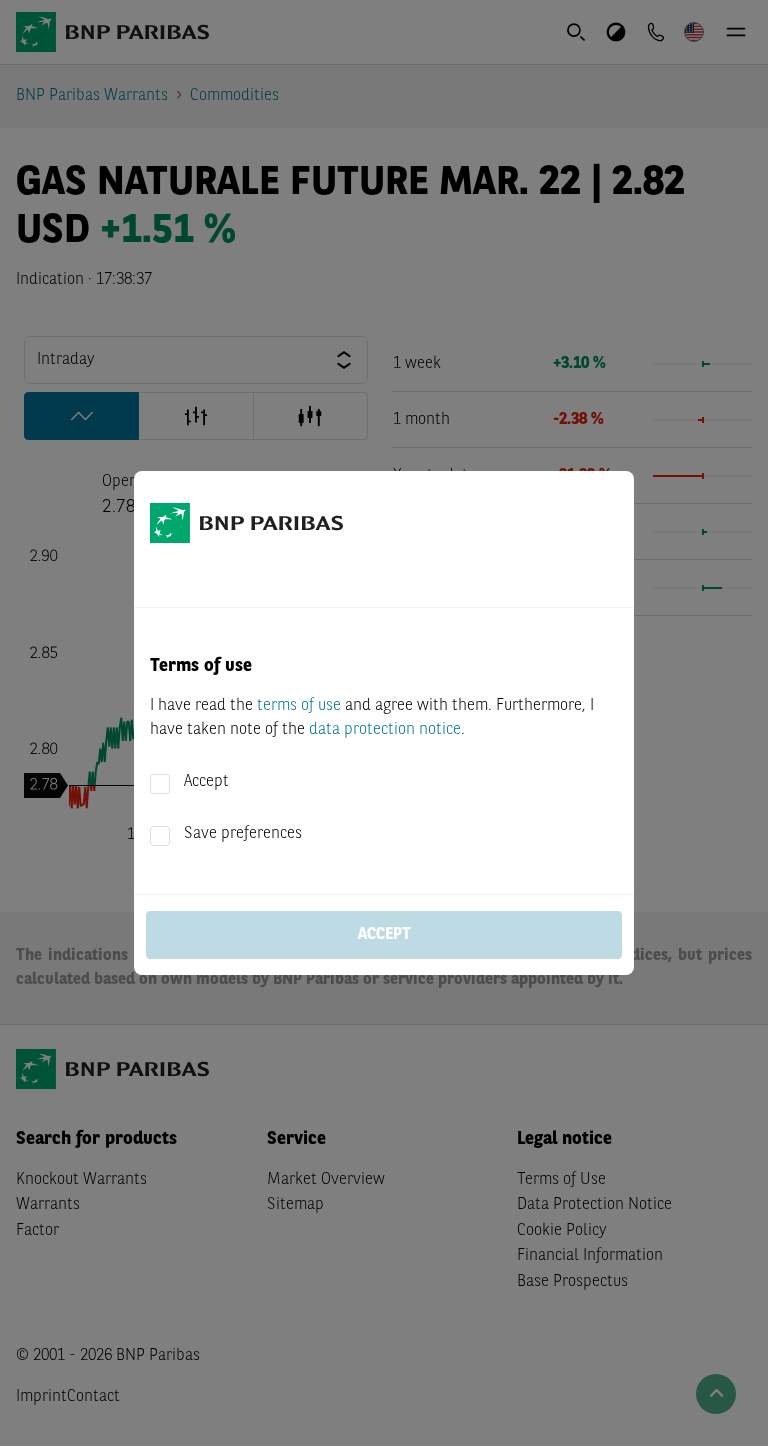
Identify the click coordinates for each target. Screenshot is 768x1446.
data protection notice (385, 730)
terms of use (299, 706)
